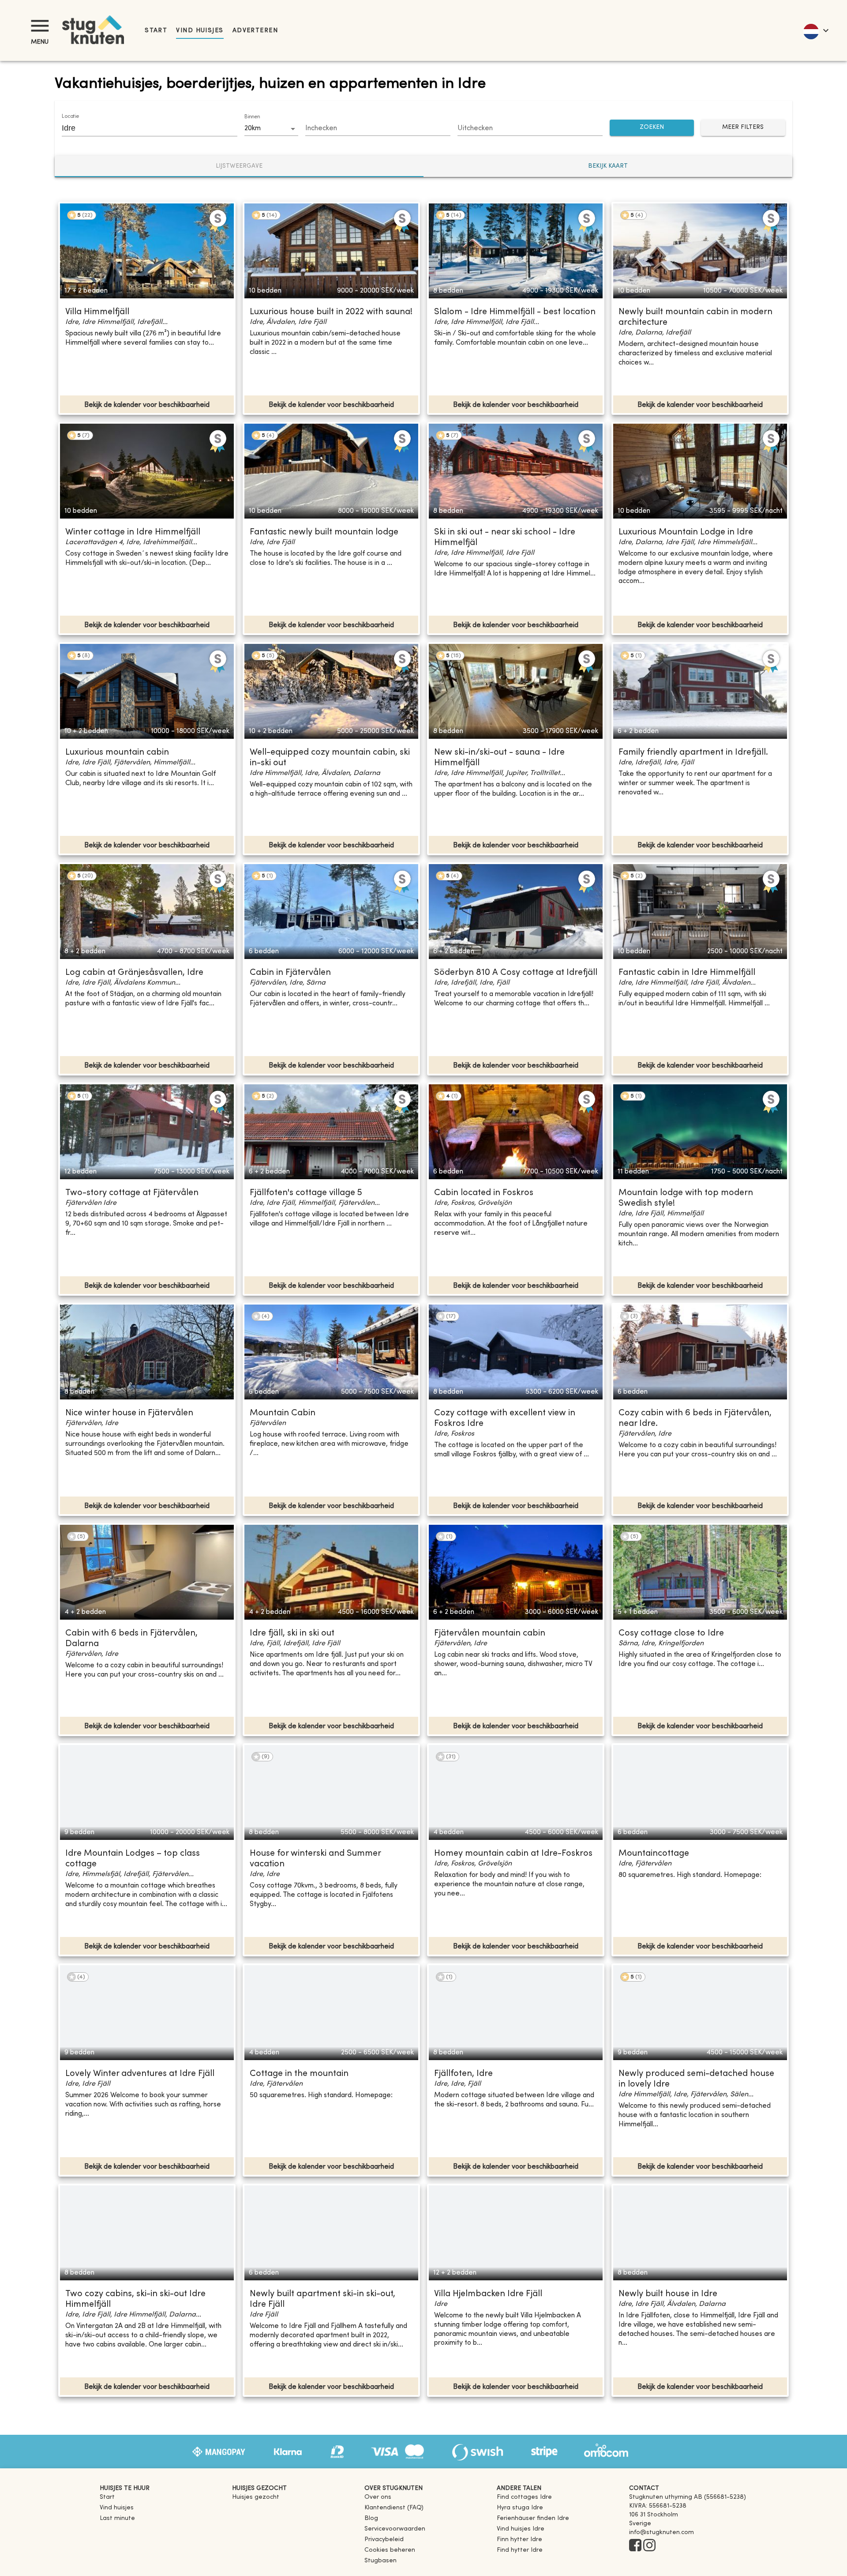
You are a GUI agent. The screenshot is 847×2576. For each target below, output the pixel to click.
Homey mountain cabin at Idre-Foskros (513, 1854)
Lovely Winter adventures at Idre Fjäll (140, 2074)
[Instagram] (649, 2546)
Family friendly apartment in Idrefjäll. (693, 753)
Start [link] (156, 31)
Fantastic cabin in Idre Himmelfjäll (687, 973)
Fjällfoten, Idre (463, 2074)
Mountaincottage (654, 1854)
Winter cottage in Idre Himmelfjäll (133, 532)
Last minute (117, 2518)
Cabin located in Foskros (484, 1193)
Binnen (252, 117)
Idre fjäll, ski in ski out (292, 1634)
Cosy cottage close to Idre (671, 1634)
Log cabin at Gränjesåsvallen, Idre (134, 973)
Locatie (71, 117)
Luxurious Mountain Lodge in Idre (686, 532)
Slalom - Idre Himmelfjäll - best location (515, 312)
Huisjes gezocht (256, 2497)
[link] (524, 2497)
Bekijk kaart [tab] (608, 166)
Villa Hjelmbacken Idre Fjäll (488, 2294)
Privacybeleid (384, 2540)
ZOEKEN (652, 127)
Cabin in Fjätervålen (290, 973)
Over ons (378, 2497)
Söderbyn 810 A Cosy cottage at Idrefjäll (516, 973)
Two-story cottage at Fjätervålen (132, 1193)
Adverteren (255, 31)
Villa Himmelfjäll (97, 312)
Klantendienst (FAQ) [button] (394, 2508)
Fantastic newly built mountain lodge (324, 532)
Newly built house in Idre (668, 2294)
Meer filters (743, 127)
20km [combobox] (253, 128)
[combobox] (143, 128)
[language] (815, 30)
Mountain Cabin (283, 1413)
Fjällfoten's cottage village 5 (306, 1193)
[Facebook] (635, 2546)
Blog (371, 2518)
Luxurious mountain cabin (117, 753)
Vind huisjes (200, 31)
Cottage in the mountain (299, 2074)
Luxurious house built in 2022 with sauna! (331, 312)
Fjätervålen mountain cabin (490, 1634)
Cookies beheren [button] (390, 2550)
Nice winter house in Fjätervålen (129, 1413)
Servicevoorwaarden (395, 2529)
